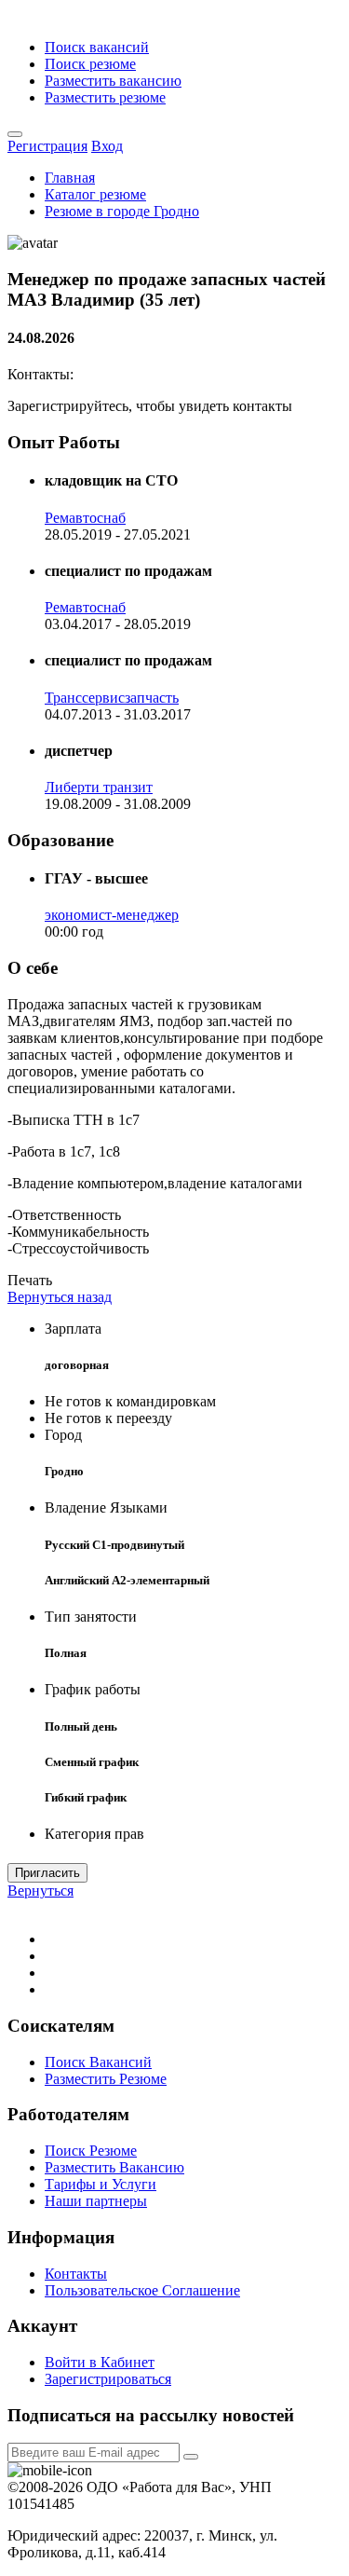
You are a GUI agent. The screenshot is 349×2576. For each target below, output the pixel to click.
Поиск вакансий (97, 47)
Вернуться (40, 1891)
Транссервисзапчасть (112, 698)
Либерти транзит (99, 787)
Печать (30, 1280)
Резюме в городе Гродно (122, 211)
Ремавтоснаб (85, 518)
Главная (70, 178)
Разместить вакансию (113, 81)
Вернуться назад (60, 1297)
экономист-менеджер (112, 915)
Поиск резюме (90, 64)
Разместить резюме (105, 97)
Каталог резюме (95, 194)
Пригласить (47, 1873)
